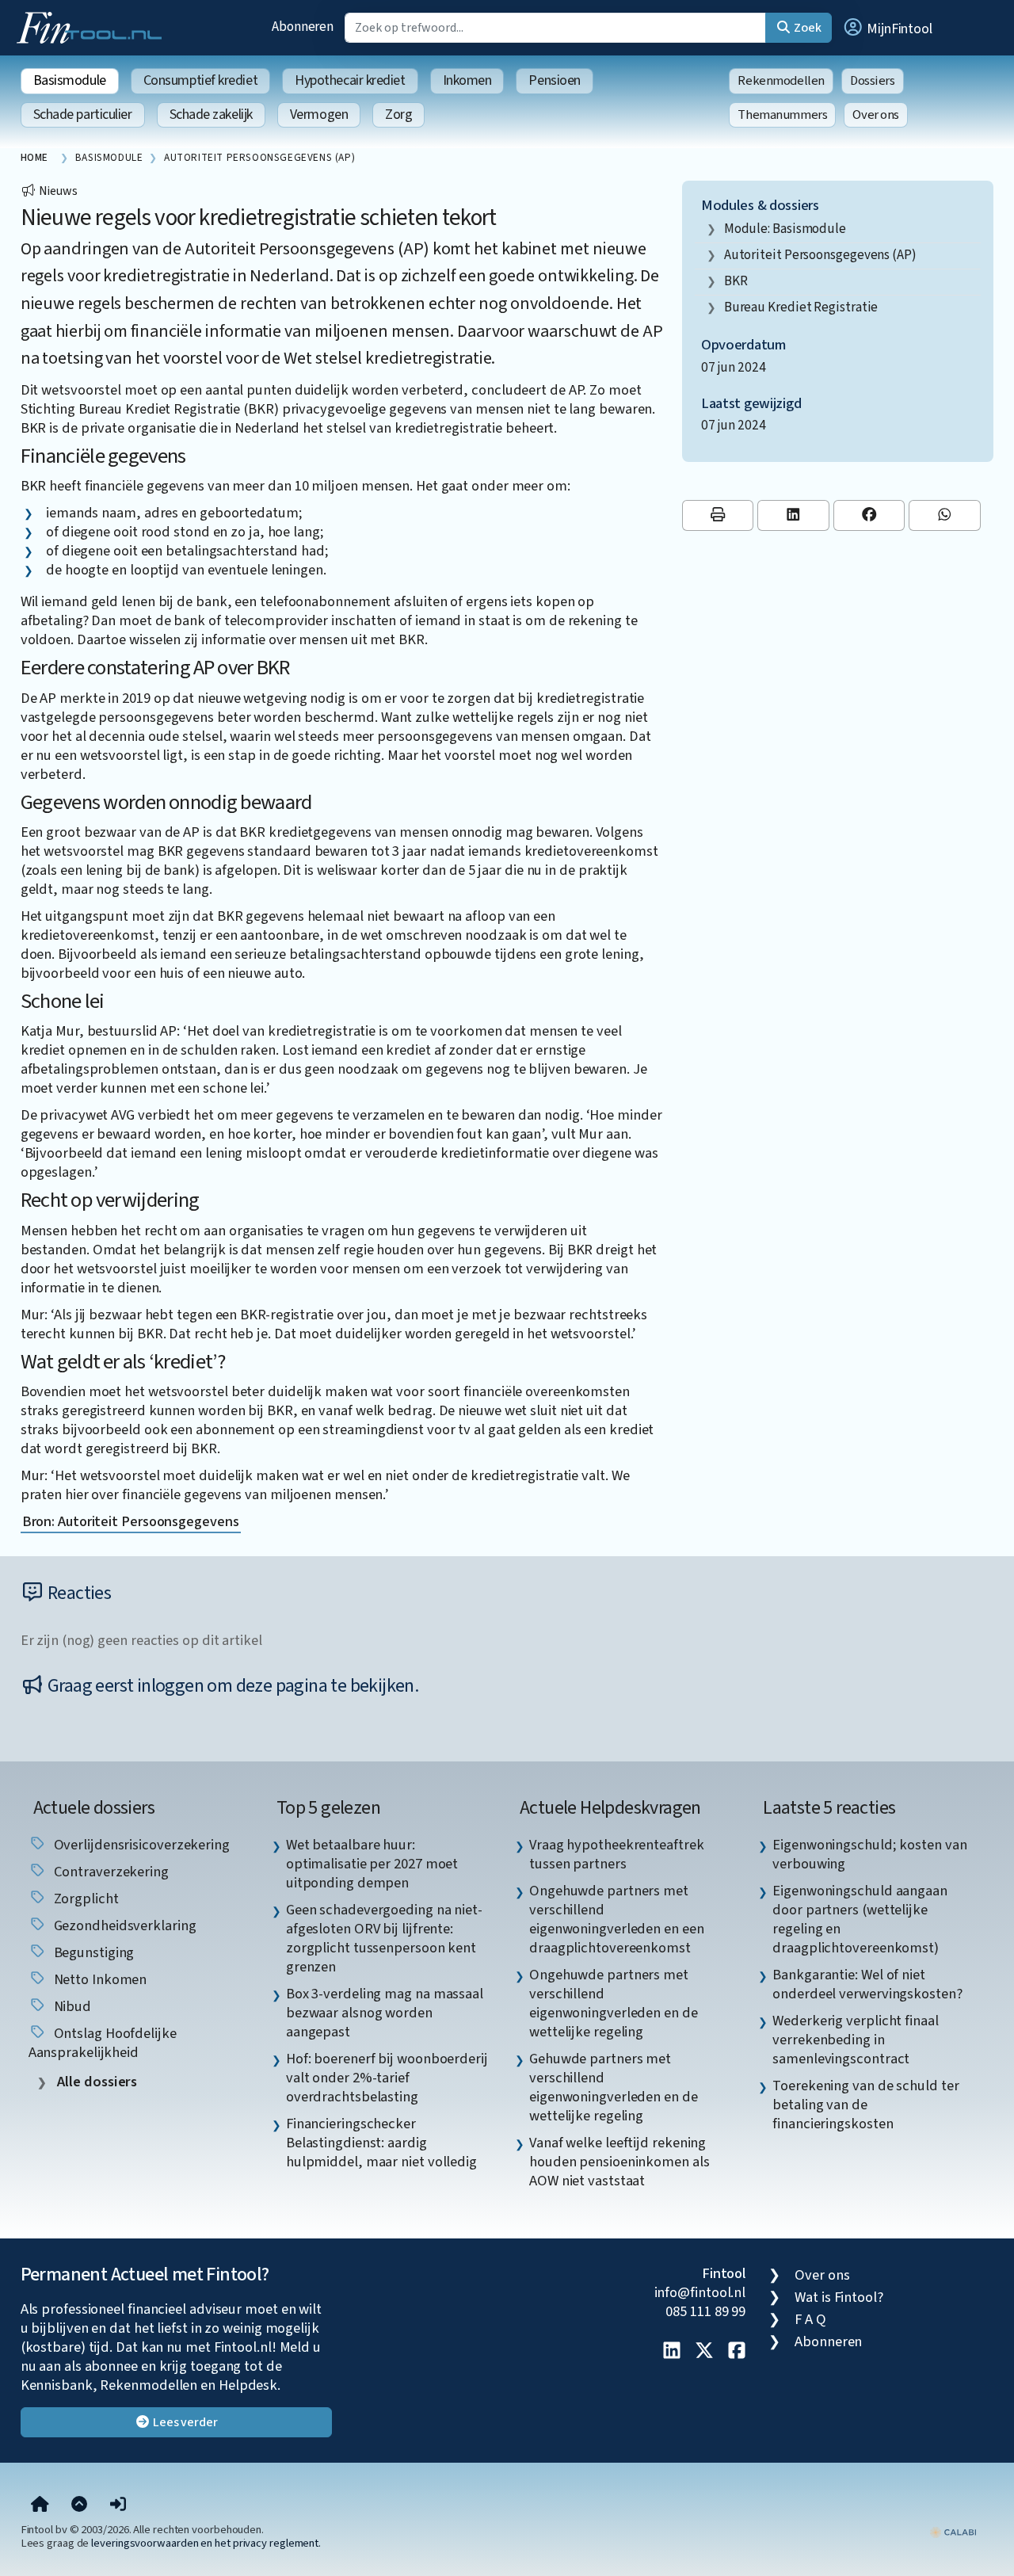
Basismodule (70, 80)
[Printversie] (718, 515)
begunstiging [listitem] (93, 1952)
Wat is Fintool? (839, 2297)
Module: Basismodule (785, 229)
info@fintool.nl (700, 2292)
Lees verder (184, 2422)
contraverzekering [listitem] (110, 1872)
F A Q (810, 2319)
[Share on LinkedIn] (793, 515)
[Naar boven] (79, 2505)
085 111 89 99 (705, 2311)
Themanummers (782, 115)
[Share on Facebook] (869, 515)
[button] (887, 28)
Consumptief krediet (200, 80)
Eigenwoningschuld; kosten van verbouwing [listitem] (869, 1854)
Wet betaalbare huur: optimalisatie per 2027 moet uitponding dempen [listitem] (372, 1864)
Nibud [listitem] (71, 2006)
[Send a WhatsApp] (945, 515)
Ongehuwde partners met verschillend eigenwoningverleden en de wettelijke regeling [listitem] (614, 2003)
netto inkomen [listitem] (99, 1979)
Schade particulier (83, 114)
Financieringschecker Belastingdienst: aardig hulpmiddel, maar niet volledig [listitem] (381, 2143)
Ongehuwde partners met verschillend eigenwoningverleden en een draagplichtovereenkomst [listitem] (617, 1919)
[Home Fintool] (93, 26)
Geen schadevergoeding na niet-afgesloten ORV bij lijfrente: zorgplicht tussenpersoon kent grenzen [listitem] (384, 1938)
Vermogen (319, 114)
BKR (736, 281)
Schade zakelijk (211, 114)
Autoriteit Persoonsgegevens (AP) (820, 255)
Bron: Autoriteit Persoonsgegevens (131, 1521)
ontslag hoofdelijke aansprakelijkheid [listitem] (103, 2043)
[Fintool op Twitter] (704, 2352)
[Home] (40, 2505)
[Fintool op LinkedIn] (672, 2352)
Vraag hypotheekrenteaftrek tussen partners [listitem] (617, 1854)
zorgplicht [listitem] (85, 1899)
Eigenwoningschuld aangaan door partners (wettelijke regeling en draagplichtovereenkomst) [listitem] (860, 1919)
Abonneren (303, 27)
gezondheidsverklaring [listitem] (124, 1925)
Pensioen (554, 80)
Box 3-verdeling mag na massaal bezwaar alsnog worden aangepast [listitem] (385, 2013)
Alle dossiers (96, 2082)
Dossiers (873, 81)
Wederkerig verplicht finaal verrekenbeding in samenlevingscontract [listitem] (856, 2040)
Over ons (876, 115)
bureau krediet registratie (801, 307)
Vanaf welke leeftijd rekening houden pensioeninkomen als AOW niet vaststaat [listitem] (619, 2162)
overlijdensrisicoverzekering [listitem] (140, 1845)
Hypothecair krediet (350, 80)
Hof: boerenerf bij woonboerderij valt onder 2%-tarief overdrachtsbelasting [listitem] (387, 2078)
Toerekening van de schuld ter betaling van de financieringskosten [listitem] (865, 2105)
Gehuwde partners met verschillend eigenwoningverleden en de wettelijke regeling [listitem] (614, 2087)
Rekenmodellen (781, 81)
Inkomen (467, 80)
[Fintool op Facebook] (737, 2352)
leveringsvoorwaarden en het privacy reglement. (206, 2543)
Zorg (398, 114)
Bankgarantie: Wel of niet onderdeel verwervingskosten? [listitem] (867, 1984)
